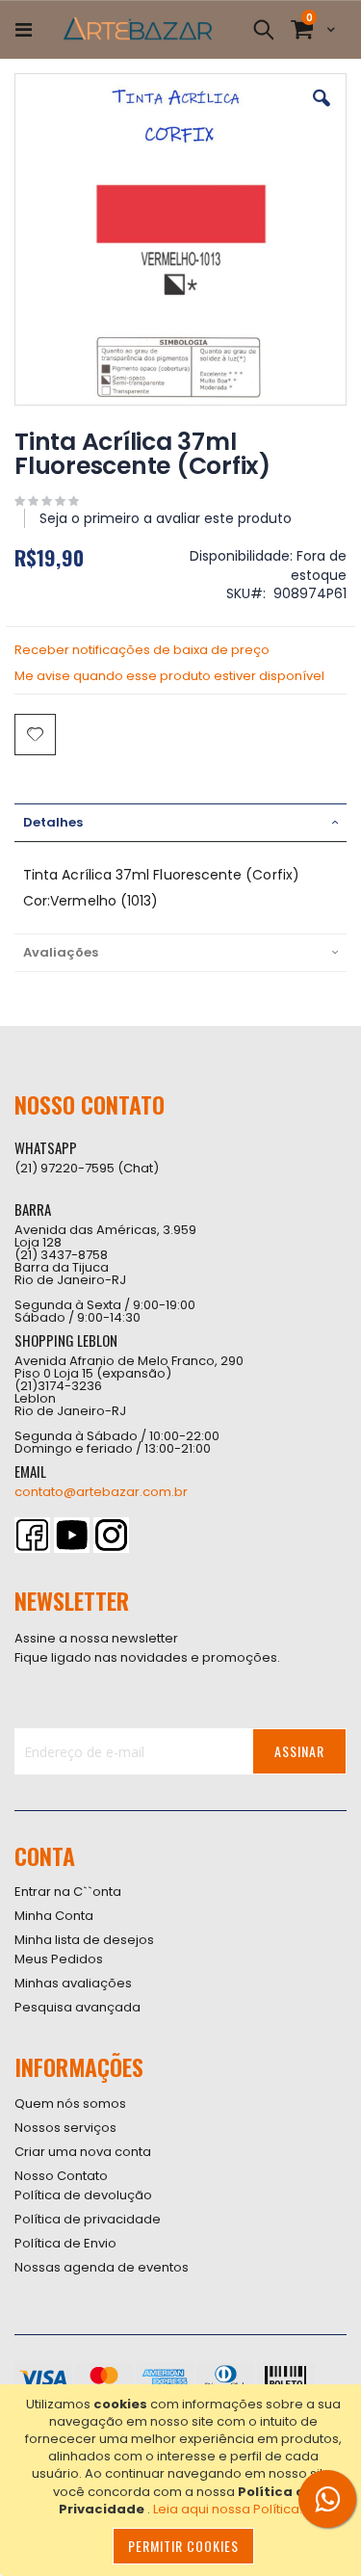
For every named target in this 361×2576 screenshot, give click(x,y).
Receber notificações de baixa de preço (142, 650)
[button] (322, 113)
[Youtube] (72, 1535)
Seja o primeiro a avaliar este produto (166, 518)
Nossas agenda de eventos (102, 2267)
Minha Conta (54, 1916)
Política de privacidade (88, 2219)
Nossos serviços (65, 2128)
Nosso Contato (61, 2176)
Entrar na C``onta (68, 1892)
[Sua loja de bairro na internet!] (138, 30)
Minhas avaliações (73, 1983)
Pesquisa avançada (77, 2007)
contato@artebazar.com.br (101, 1492)
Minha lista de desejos (84, 1940)
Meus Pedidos (59, 1959)
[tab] (180, 823)
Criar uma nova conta (83, 2152)
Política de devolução (83, 2195)
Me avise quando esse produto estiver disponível (169, 676)
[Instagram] (111, 1535)
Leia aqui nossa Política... (231, 2509)
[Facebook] (32, 1535)
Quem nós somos (70, 2103)
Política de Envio (65, 2243)
